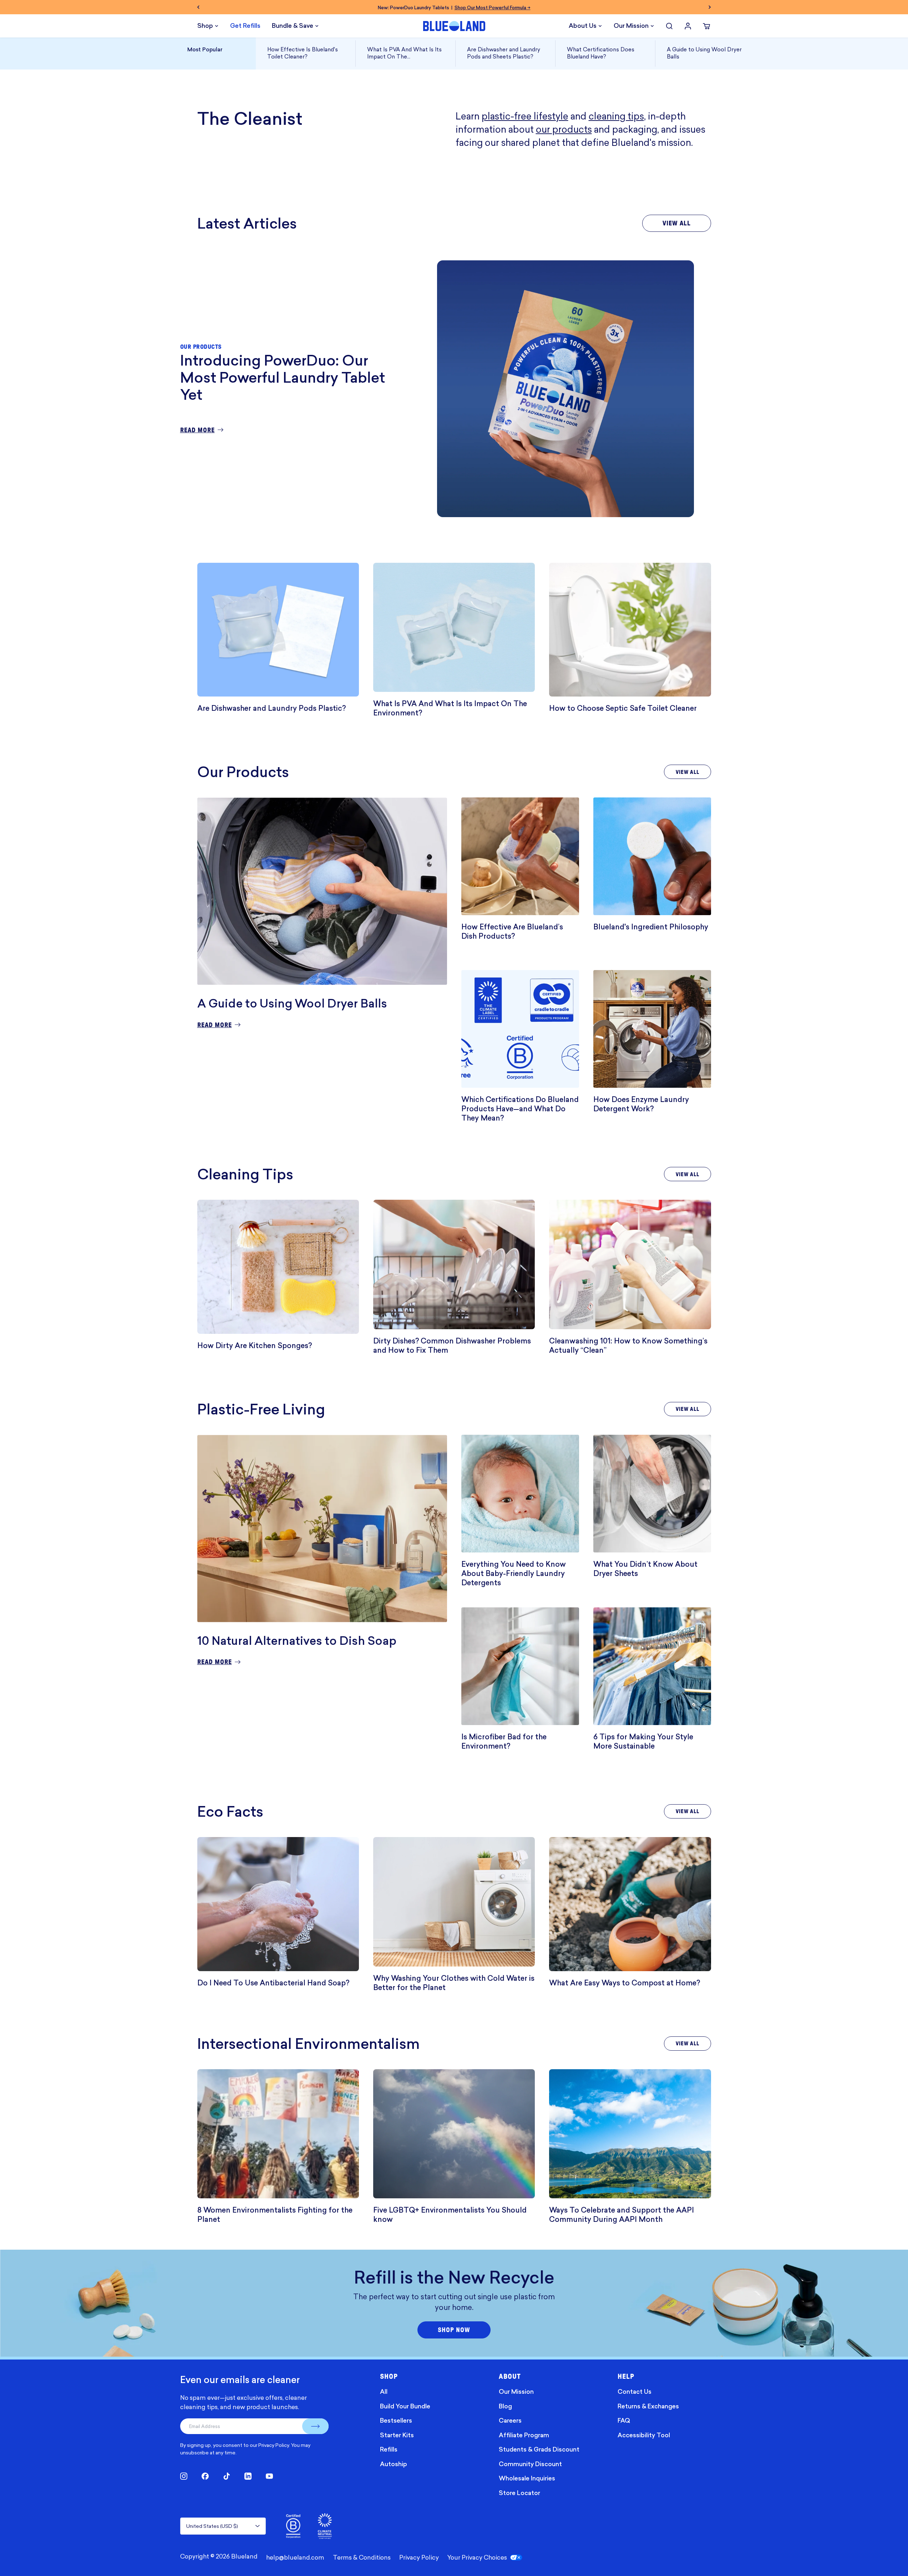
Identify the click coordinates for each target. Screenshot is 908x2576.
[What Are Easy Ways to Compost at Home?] (630, 1904)
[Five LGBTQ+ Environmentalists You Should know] (454, 2134)
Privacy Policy (274, 2445)
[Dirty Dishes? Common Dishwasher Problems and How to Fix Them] (454, 1264)
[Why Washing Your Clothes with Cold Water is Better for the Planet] (454, 1902)
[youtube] (269, 2476)
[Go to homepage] (454, 26)
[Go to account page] (688, 26)
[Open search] (669, 26)
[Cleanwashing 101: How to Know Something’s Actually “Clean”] (630, 1264)
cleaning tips (616, 116)
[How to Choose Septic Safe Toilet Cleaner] (630, 630)
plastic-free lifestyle (525, 116)
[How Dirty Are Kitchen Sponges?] (278, 1267)
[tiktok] (227, 2476)
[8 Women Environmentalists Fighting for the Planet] (278, 2134)
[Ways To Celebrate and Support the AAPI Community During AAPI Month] (630, 2134)
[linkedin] (248, 2476)
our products (564, 129)
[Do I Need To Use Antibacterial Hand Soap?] (278, 1904)
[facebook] (205, 2476)
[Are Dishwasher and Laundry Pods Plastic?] (278, 630)
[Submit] (315, 2426)
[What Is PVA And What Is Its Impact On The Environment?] (454, 628)
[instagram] (184, 2476)
